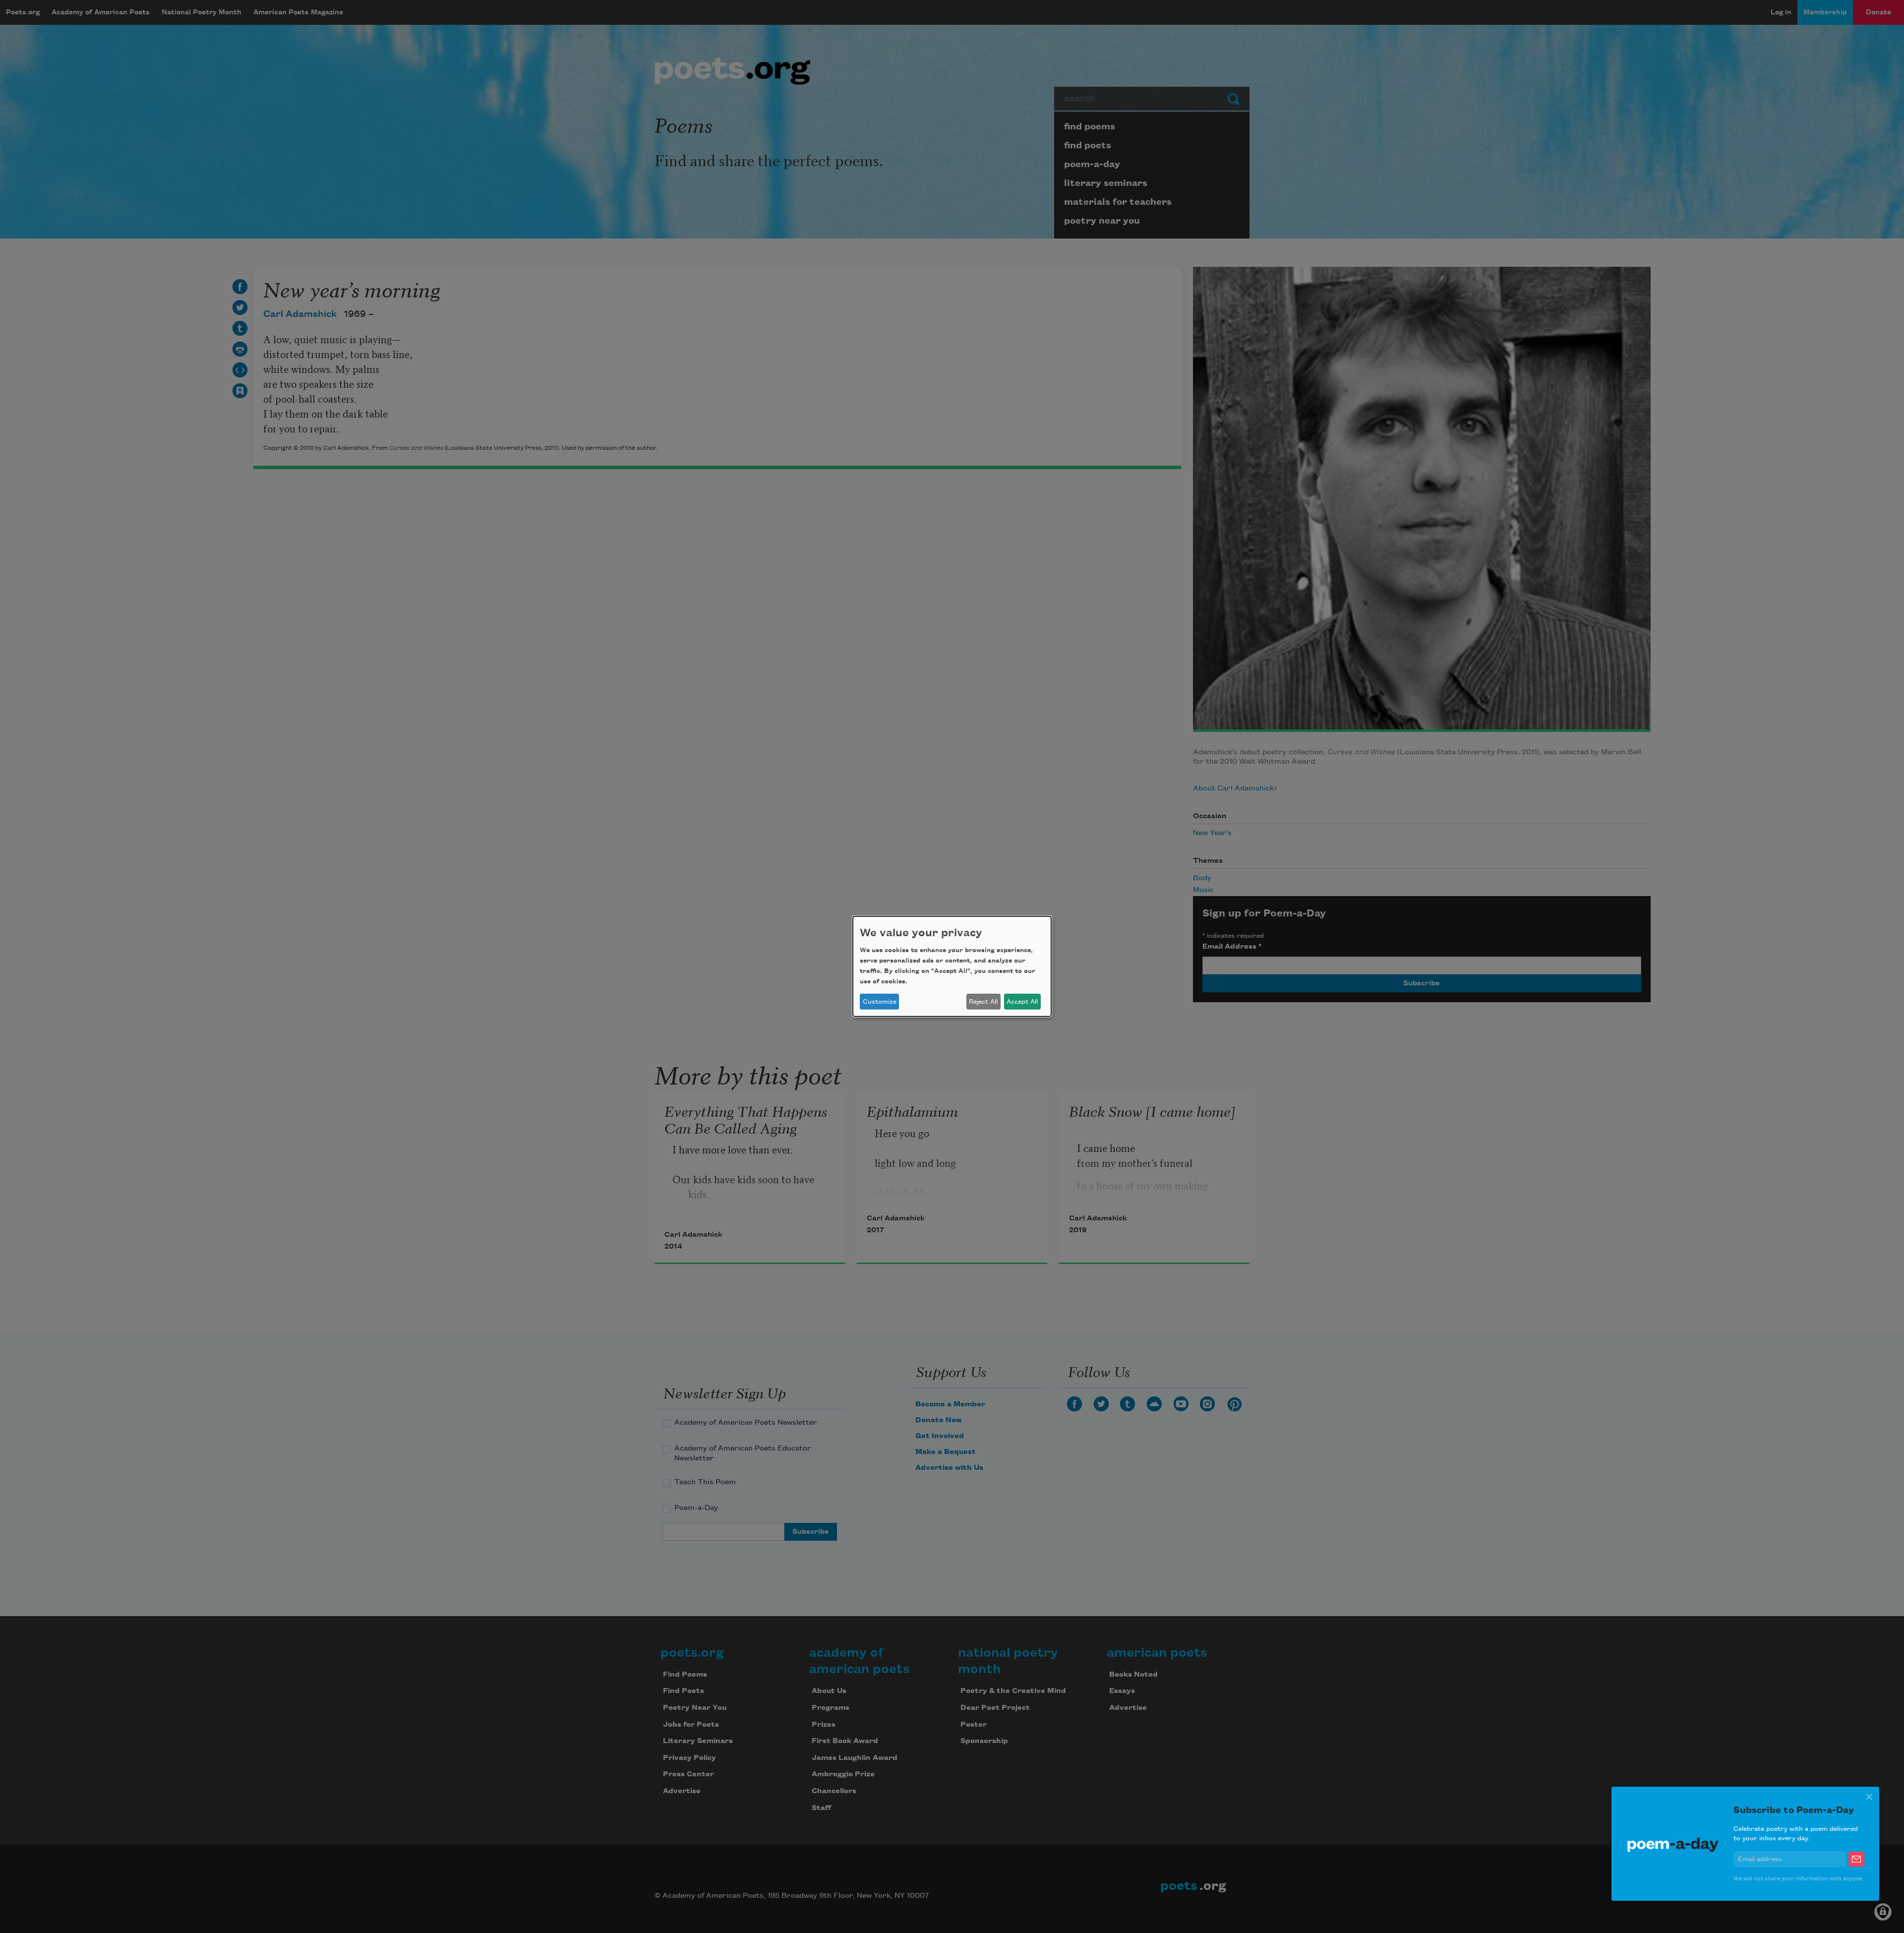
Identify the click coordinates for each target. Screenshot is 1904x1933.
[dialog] (952, 966)
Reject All (983, 1002)
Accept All (1022, 1002)
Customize (880, 1002)
